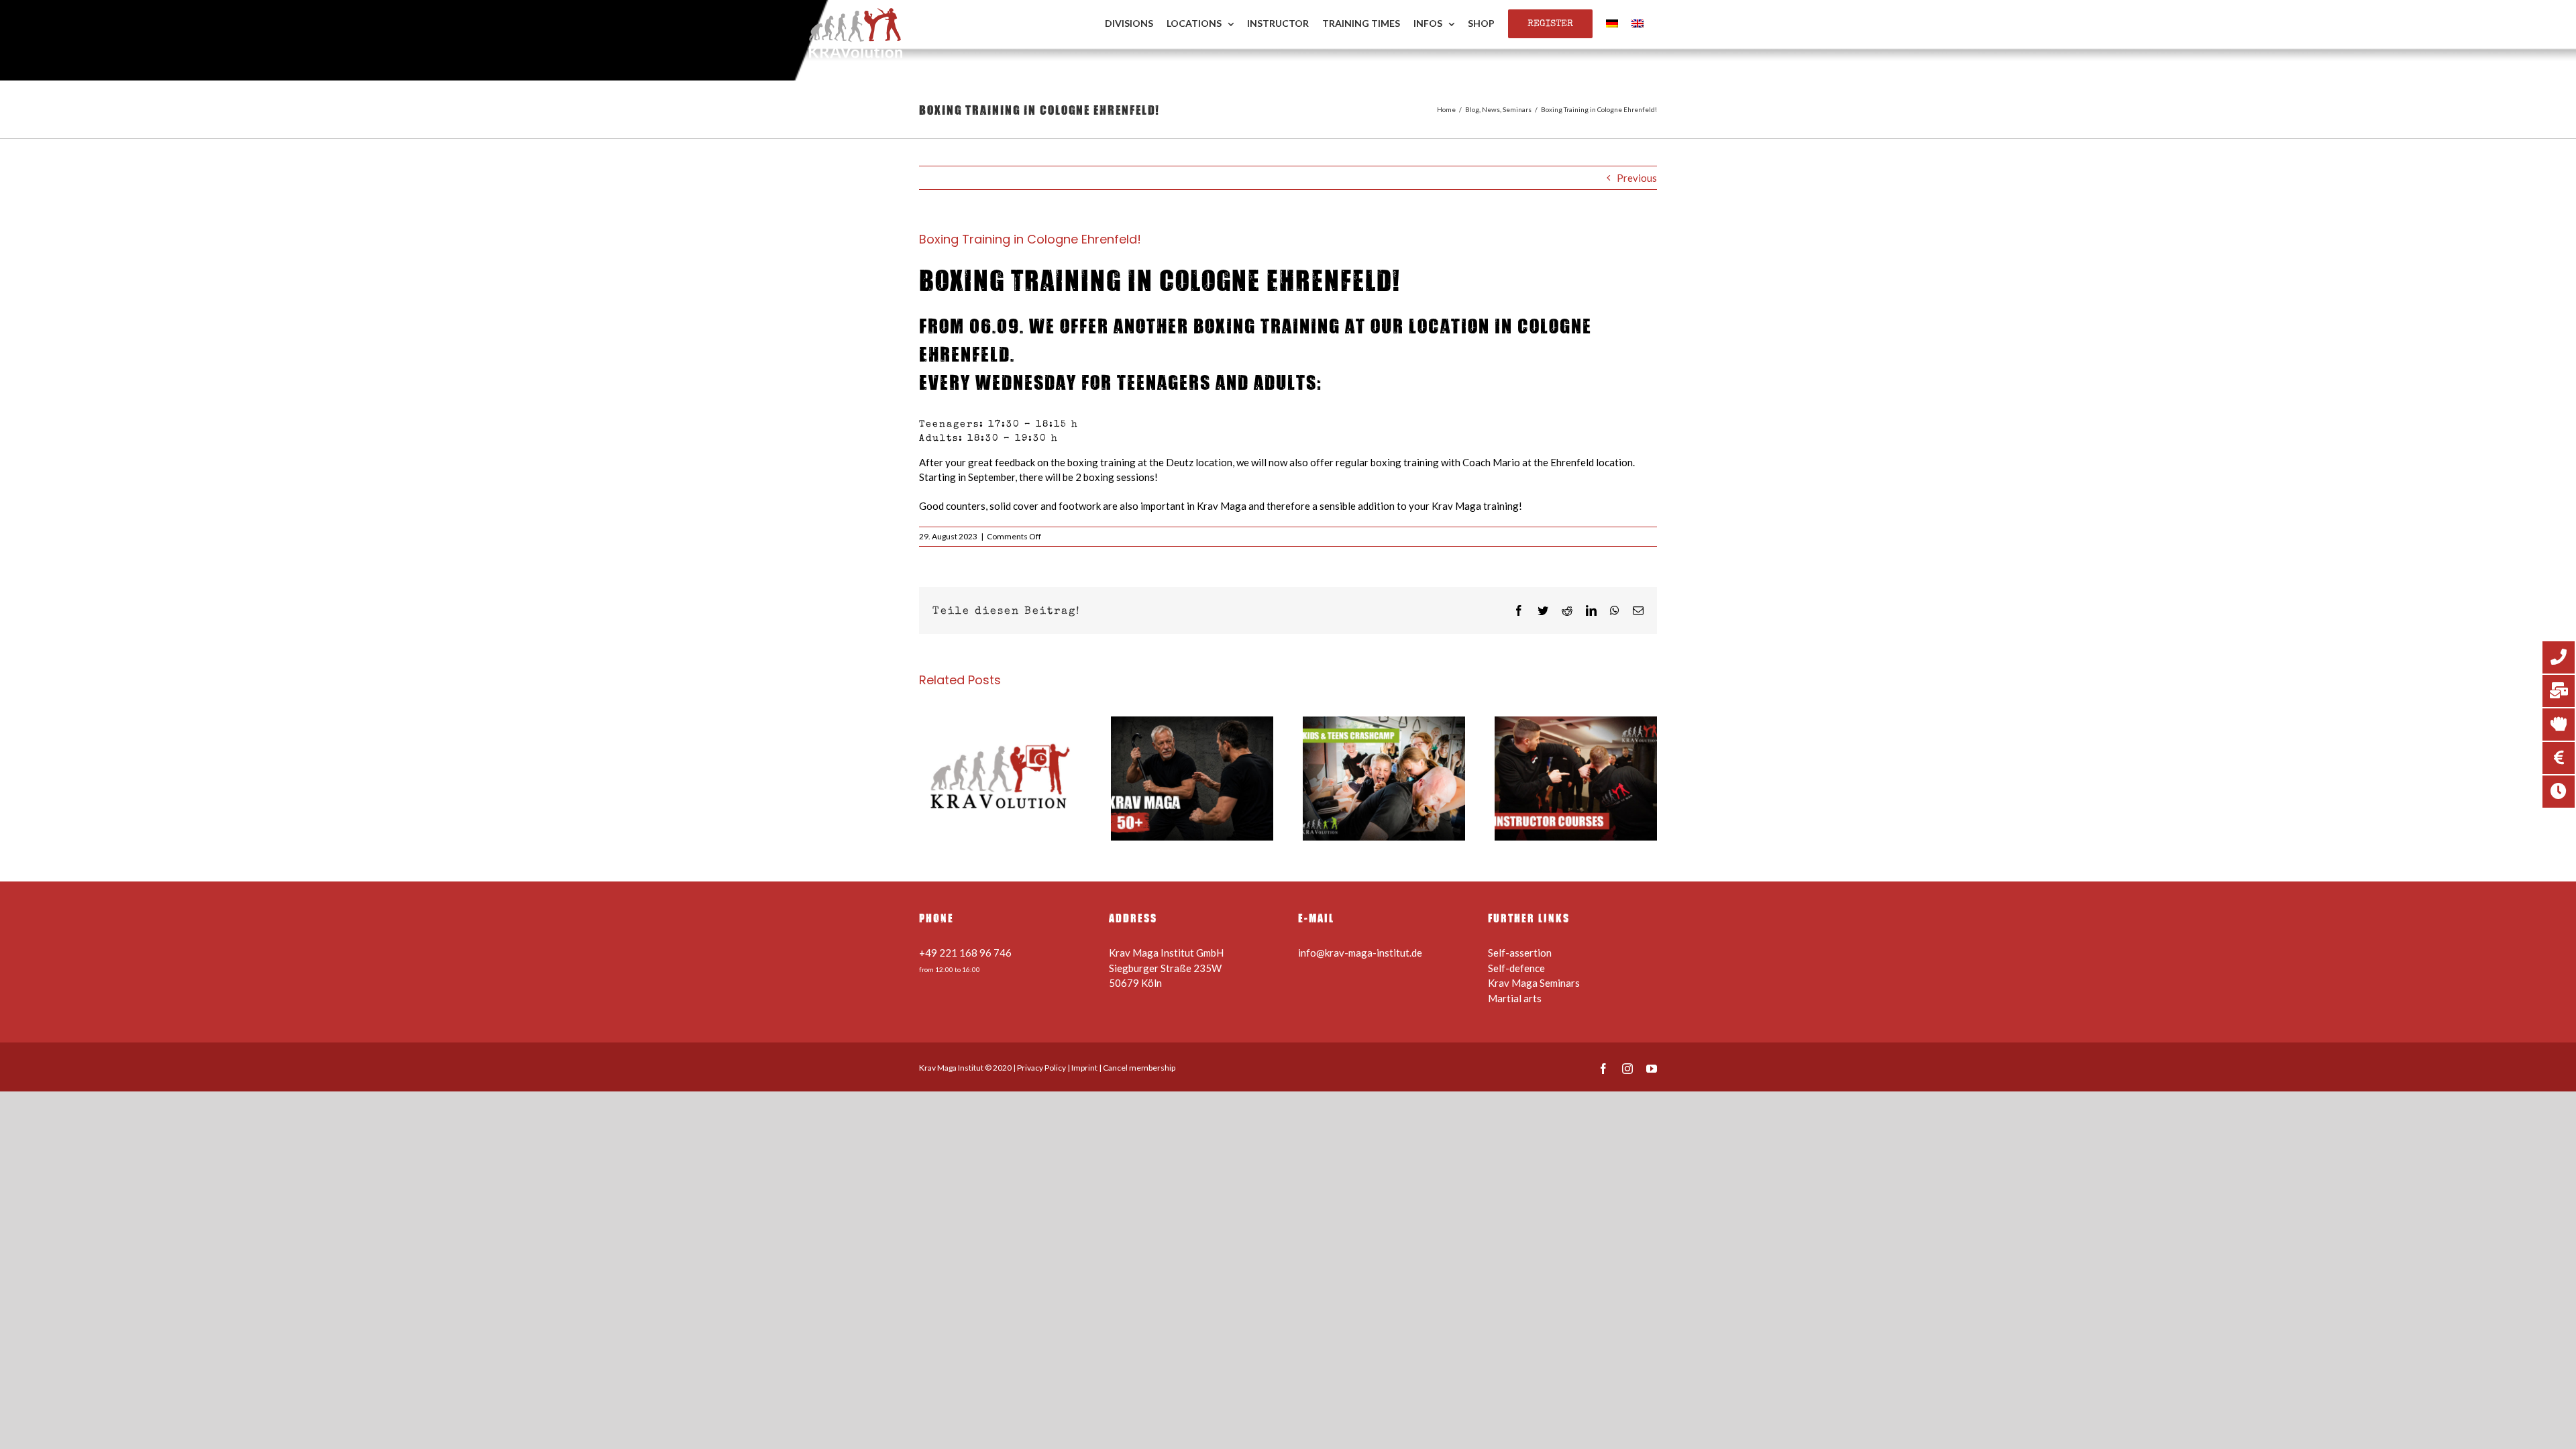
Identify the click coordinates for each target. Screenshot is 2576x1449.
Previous (1637, 178)
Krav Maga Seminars (1534, 983)
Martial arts (1515, 998)
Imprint (1084, 1068)
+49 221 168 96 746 (965, 953)
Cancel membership (1139, 1068)
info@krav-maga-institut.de (1360, 953)
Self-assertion (1520, 953)
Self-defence (1516, 968)
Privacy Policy (1041, 1068)
